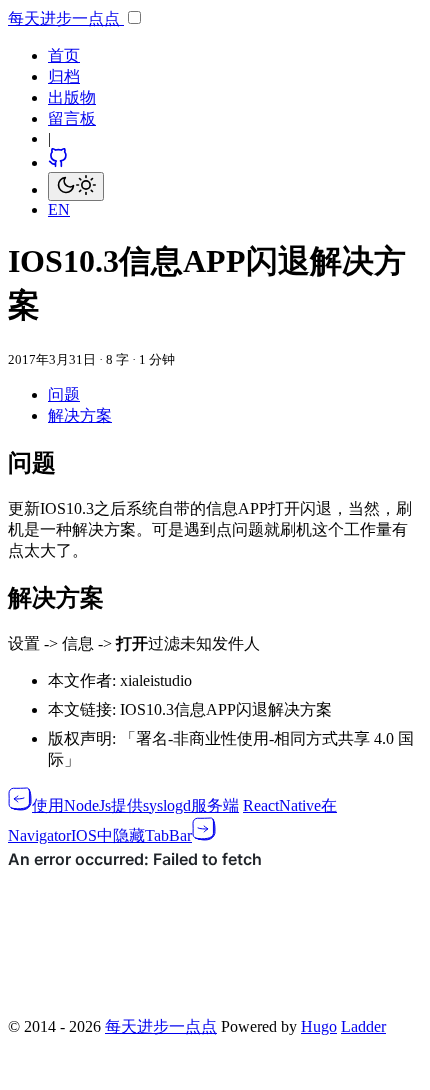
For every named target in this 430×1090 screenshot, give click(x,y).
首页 (64, 55)
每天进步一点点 (66, 18)
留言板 (72, 118)
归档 (64, 76)
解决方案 (80, 415)
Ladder (363, 1026)
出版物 (72, 97)
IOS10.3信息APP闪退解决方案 (226, 709)
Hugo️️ (319, 1026)
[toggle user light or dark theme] (76, 186)
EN (59, 209)
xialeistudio (156, 680)
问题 (64, 394)
